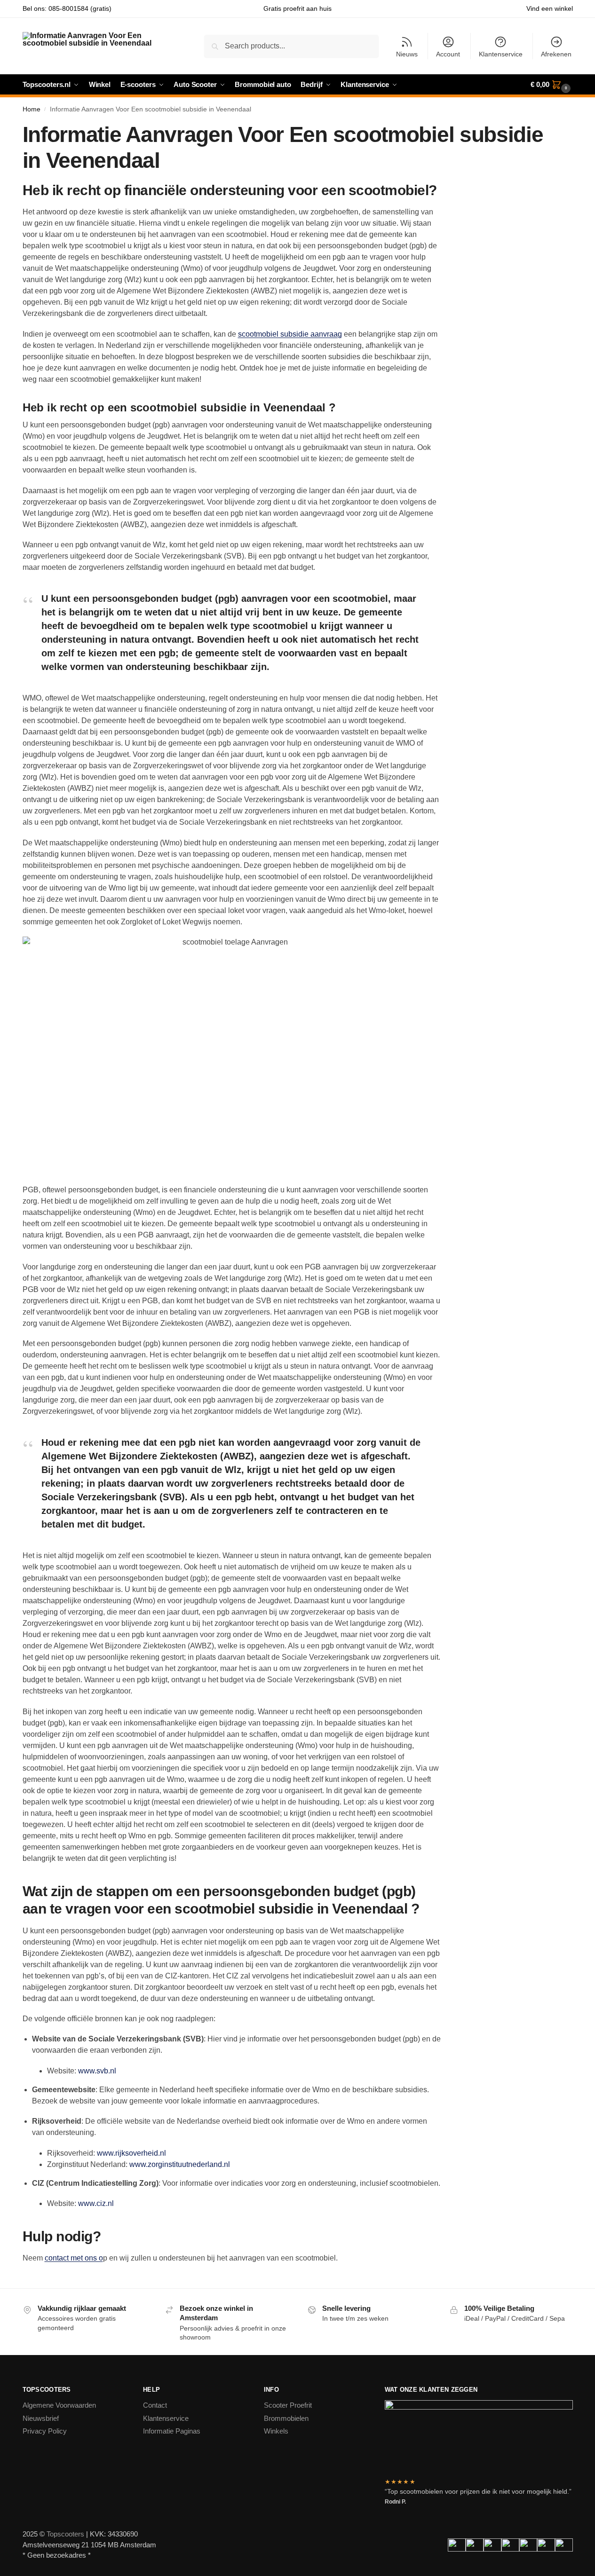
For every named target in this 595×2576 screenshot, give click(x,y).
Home (32, 109)
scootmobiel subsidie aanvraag (290, 334)
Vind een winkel (550, 8)
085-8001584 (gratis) (80, 8)
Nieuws (407, 54)
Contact (155, 2405)
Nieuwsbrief (41, 2418)
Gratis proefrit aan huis (297, 8)
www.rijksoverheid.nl (131, 2153)
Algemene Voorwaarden (59, 2405)
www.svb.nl (97, 2071)
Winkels (276, 2431)
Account (448, 54)
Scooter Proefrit (288, 2405)
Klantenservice (501, 54)
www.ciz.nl (96, 2203)
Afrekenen (556, 54)
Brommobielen (286, 2418)
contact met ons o (74, 2258)
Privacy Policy (45, 2431)
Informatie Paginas (172, 2431)
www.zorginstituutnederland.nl (180, 2164)
